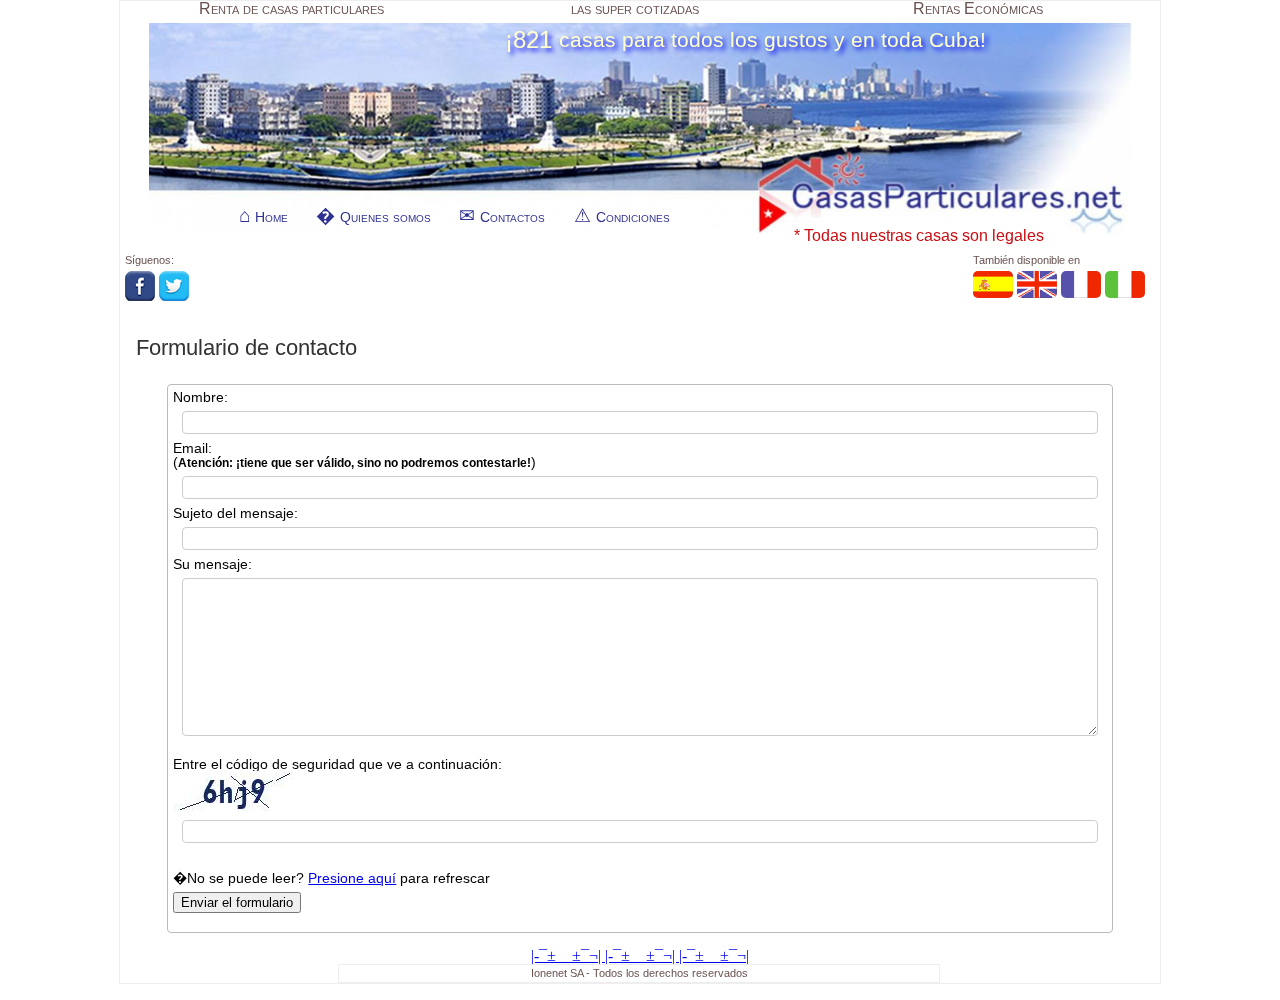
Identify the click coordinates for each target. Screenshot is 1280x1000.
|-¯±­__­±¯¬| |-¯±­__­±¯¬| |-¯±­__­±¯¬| (640, 955)
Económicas (978, 9)
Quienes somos (385, 217)
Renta (291, 9)
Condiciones (633, 217)
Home (271, 217)
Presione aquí (352, 878)
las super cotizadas (635, 9)
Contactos (512, 217)
